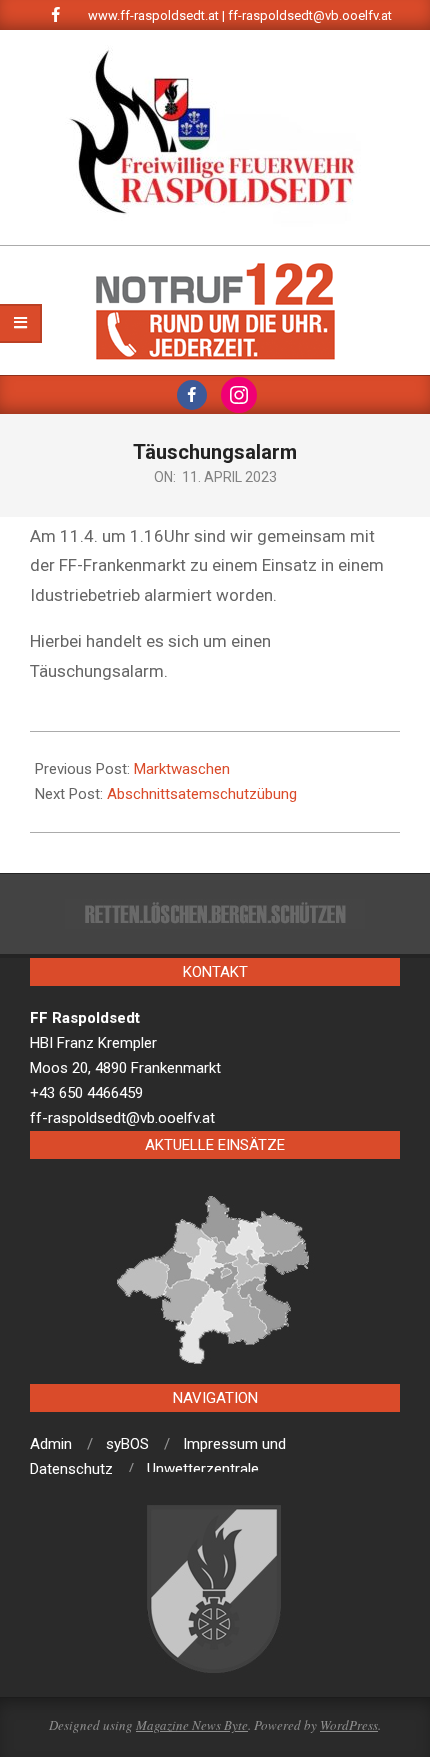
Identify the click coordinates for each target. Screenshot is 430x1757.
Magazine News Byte (192, 1725)
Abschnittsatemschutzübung (202, 794)
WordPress (349, 1725)
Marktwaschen (182, 769)
